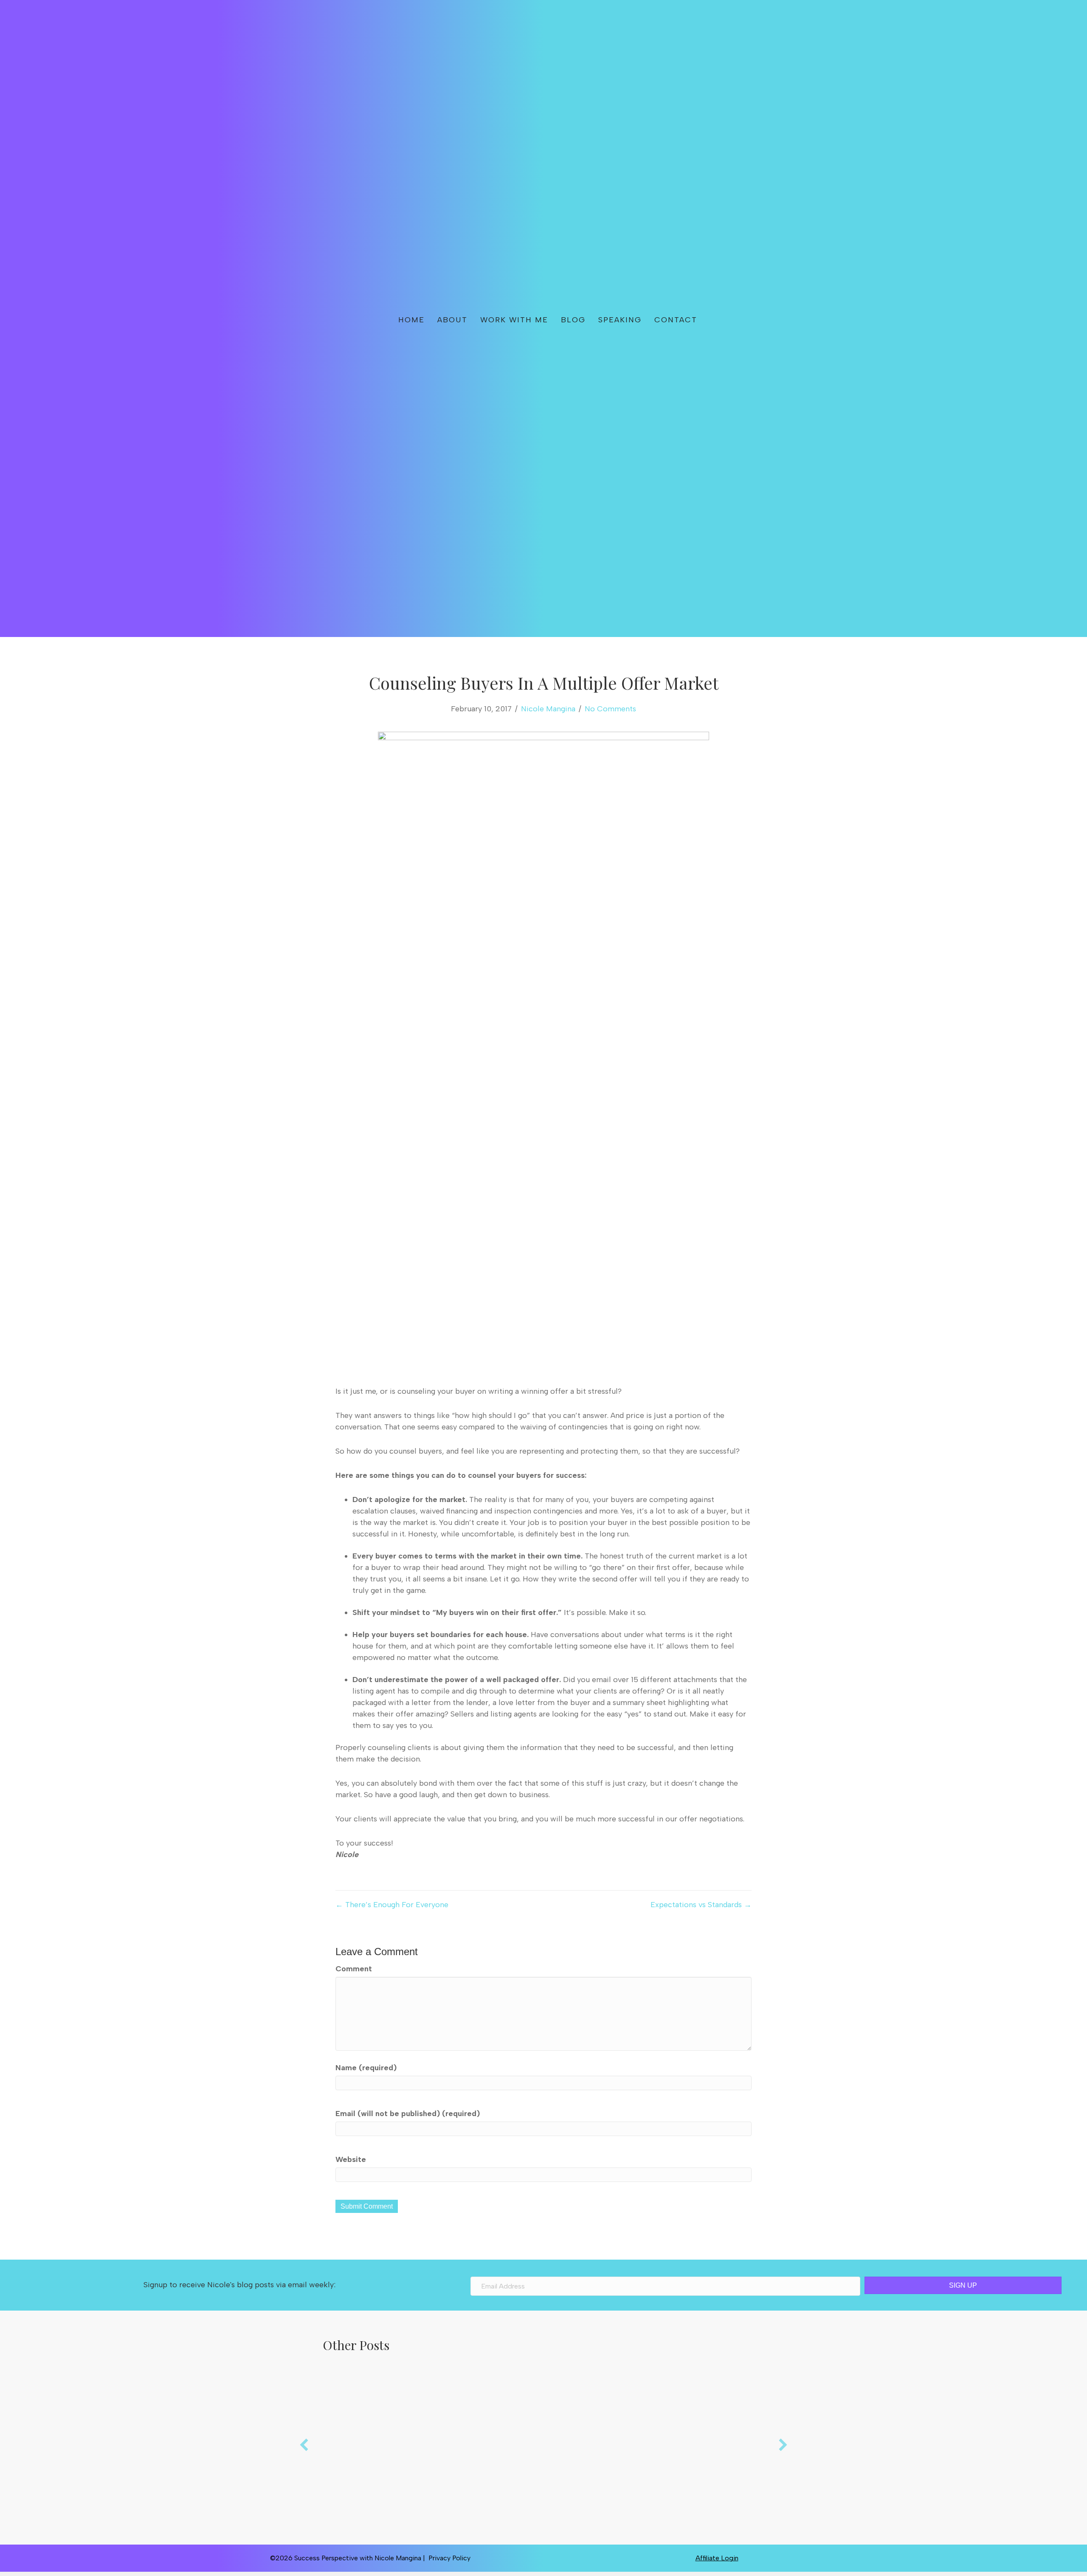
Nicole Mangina (548, 709)
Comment (354, 1969)
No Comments (610, 709)
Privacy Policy (449, 2558)
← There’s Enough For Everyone (392, 1905)
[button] (731, 318)
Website (351, 2159)
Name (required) (366, 2068)
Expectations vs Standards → (701, 1905)
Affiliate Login (717, 2558)
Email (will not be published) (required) (408, 2114)
